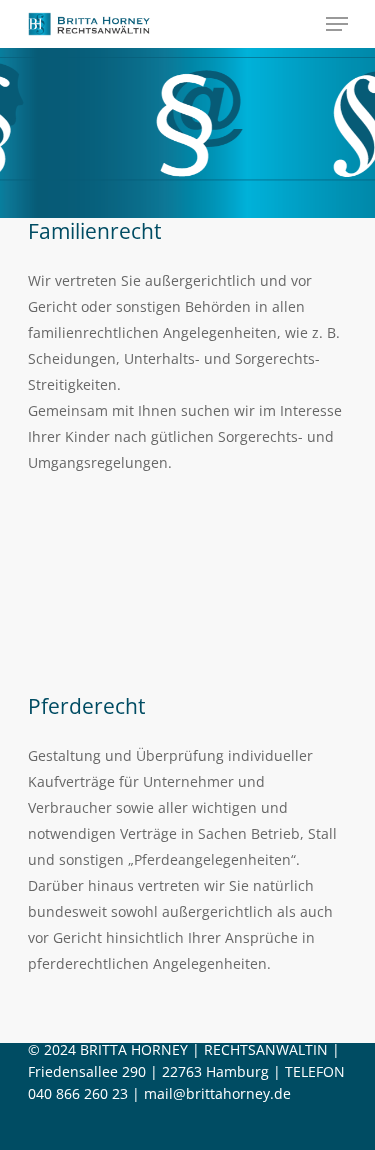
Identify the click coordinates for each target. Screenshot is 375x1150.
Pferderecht (86, 705)
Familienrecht (94, 230)
